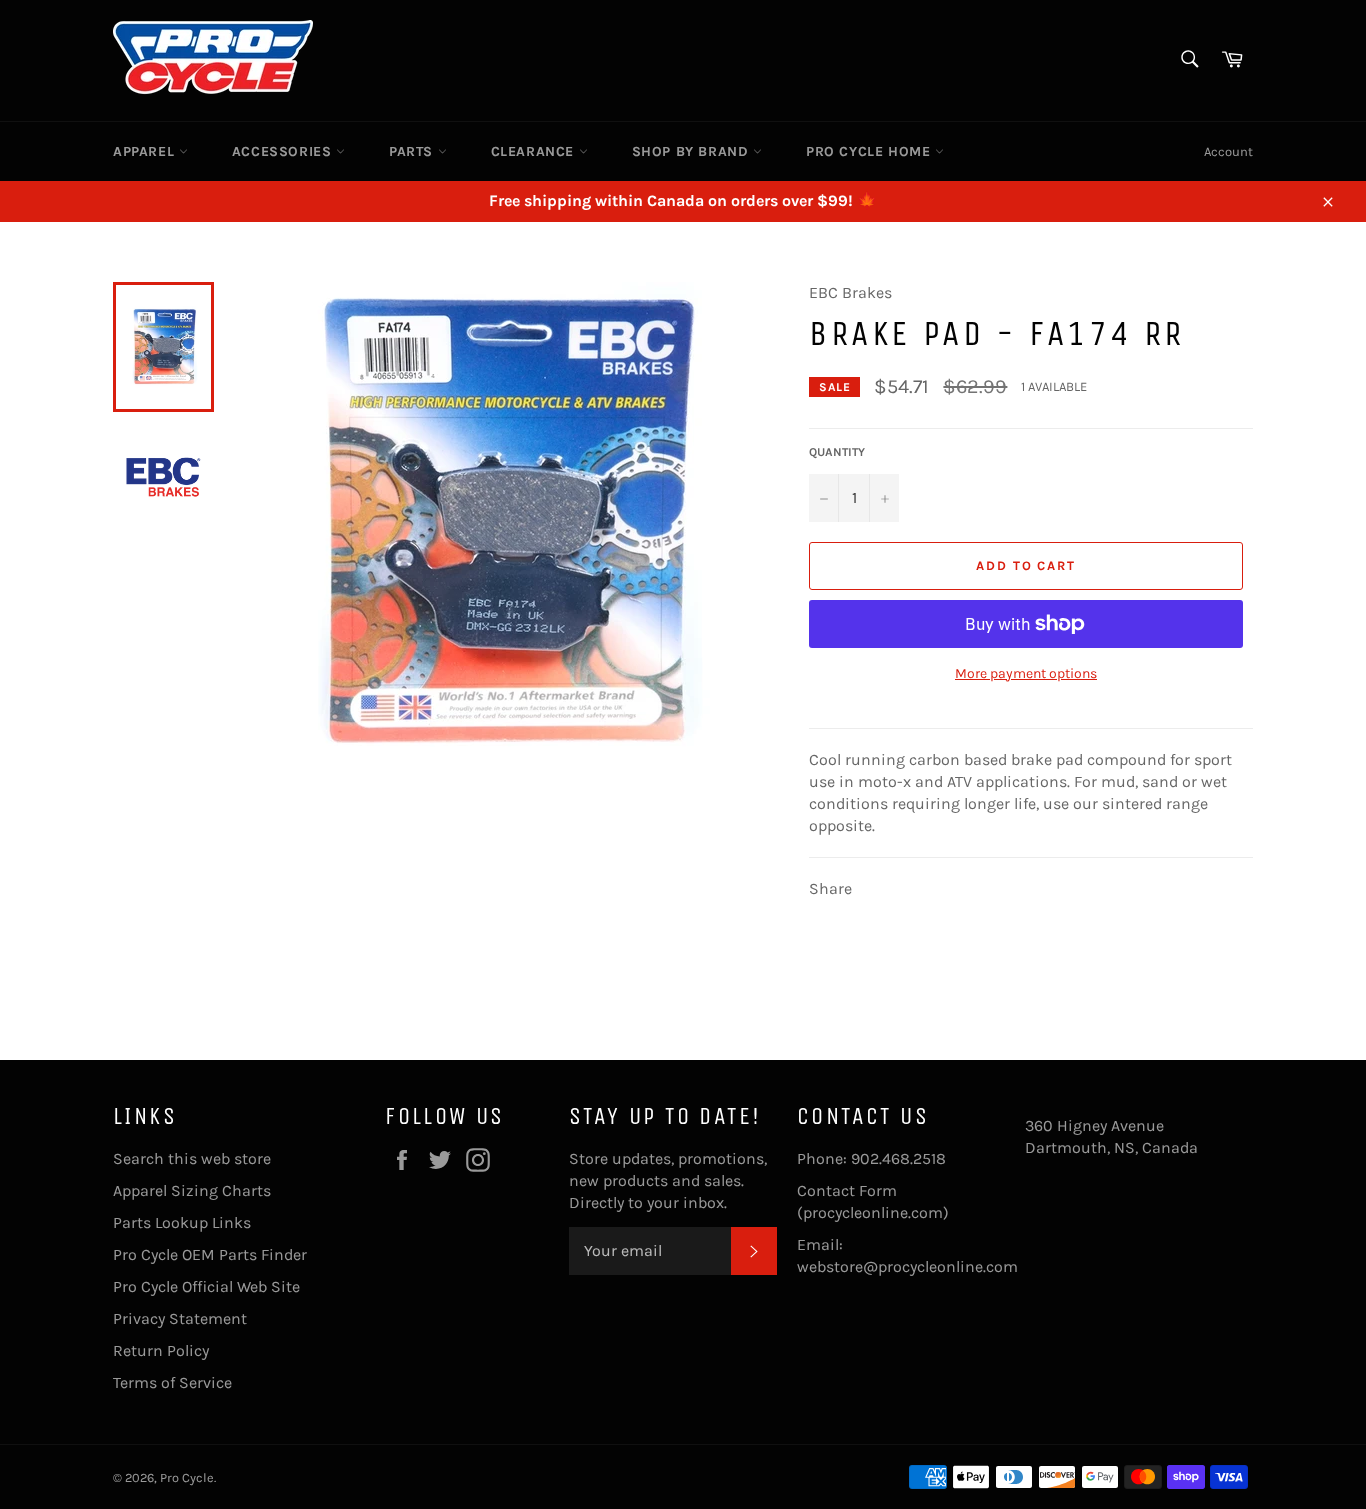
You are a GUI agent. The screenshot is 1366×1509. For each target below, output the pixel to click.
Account (1228, 151)
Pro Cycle (187, 1477)
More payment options (1026, 673)
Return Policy (161, 1350)
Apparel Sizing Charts (192, 1190)
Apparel (146, 151)
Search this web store (192, 1158)
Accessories (284, 151)
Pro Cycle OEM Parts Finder (210, 1254)
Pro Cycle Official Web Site (206, 1286)
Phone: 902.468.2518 (871, 1158)
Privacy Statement (180, 1318)
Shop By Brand (692, 151)
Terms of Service (172, 1382)
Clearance (535, 151)
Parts (413, 151)
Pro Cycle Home (870, 151)
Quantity (837, 452)
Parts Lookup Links (182, 1222)
